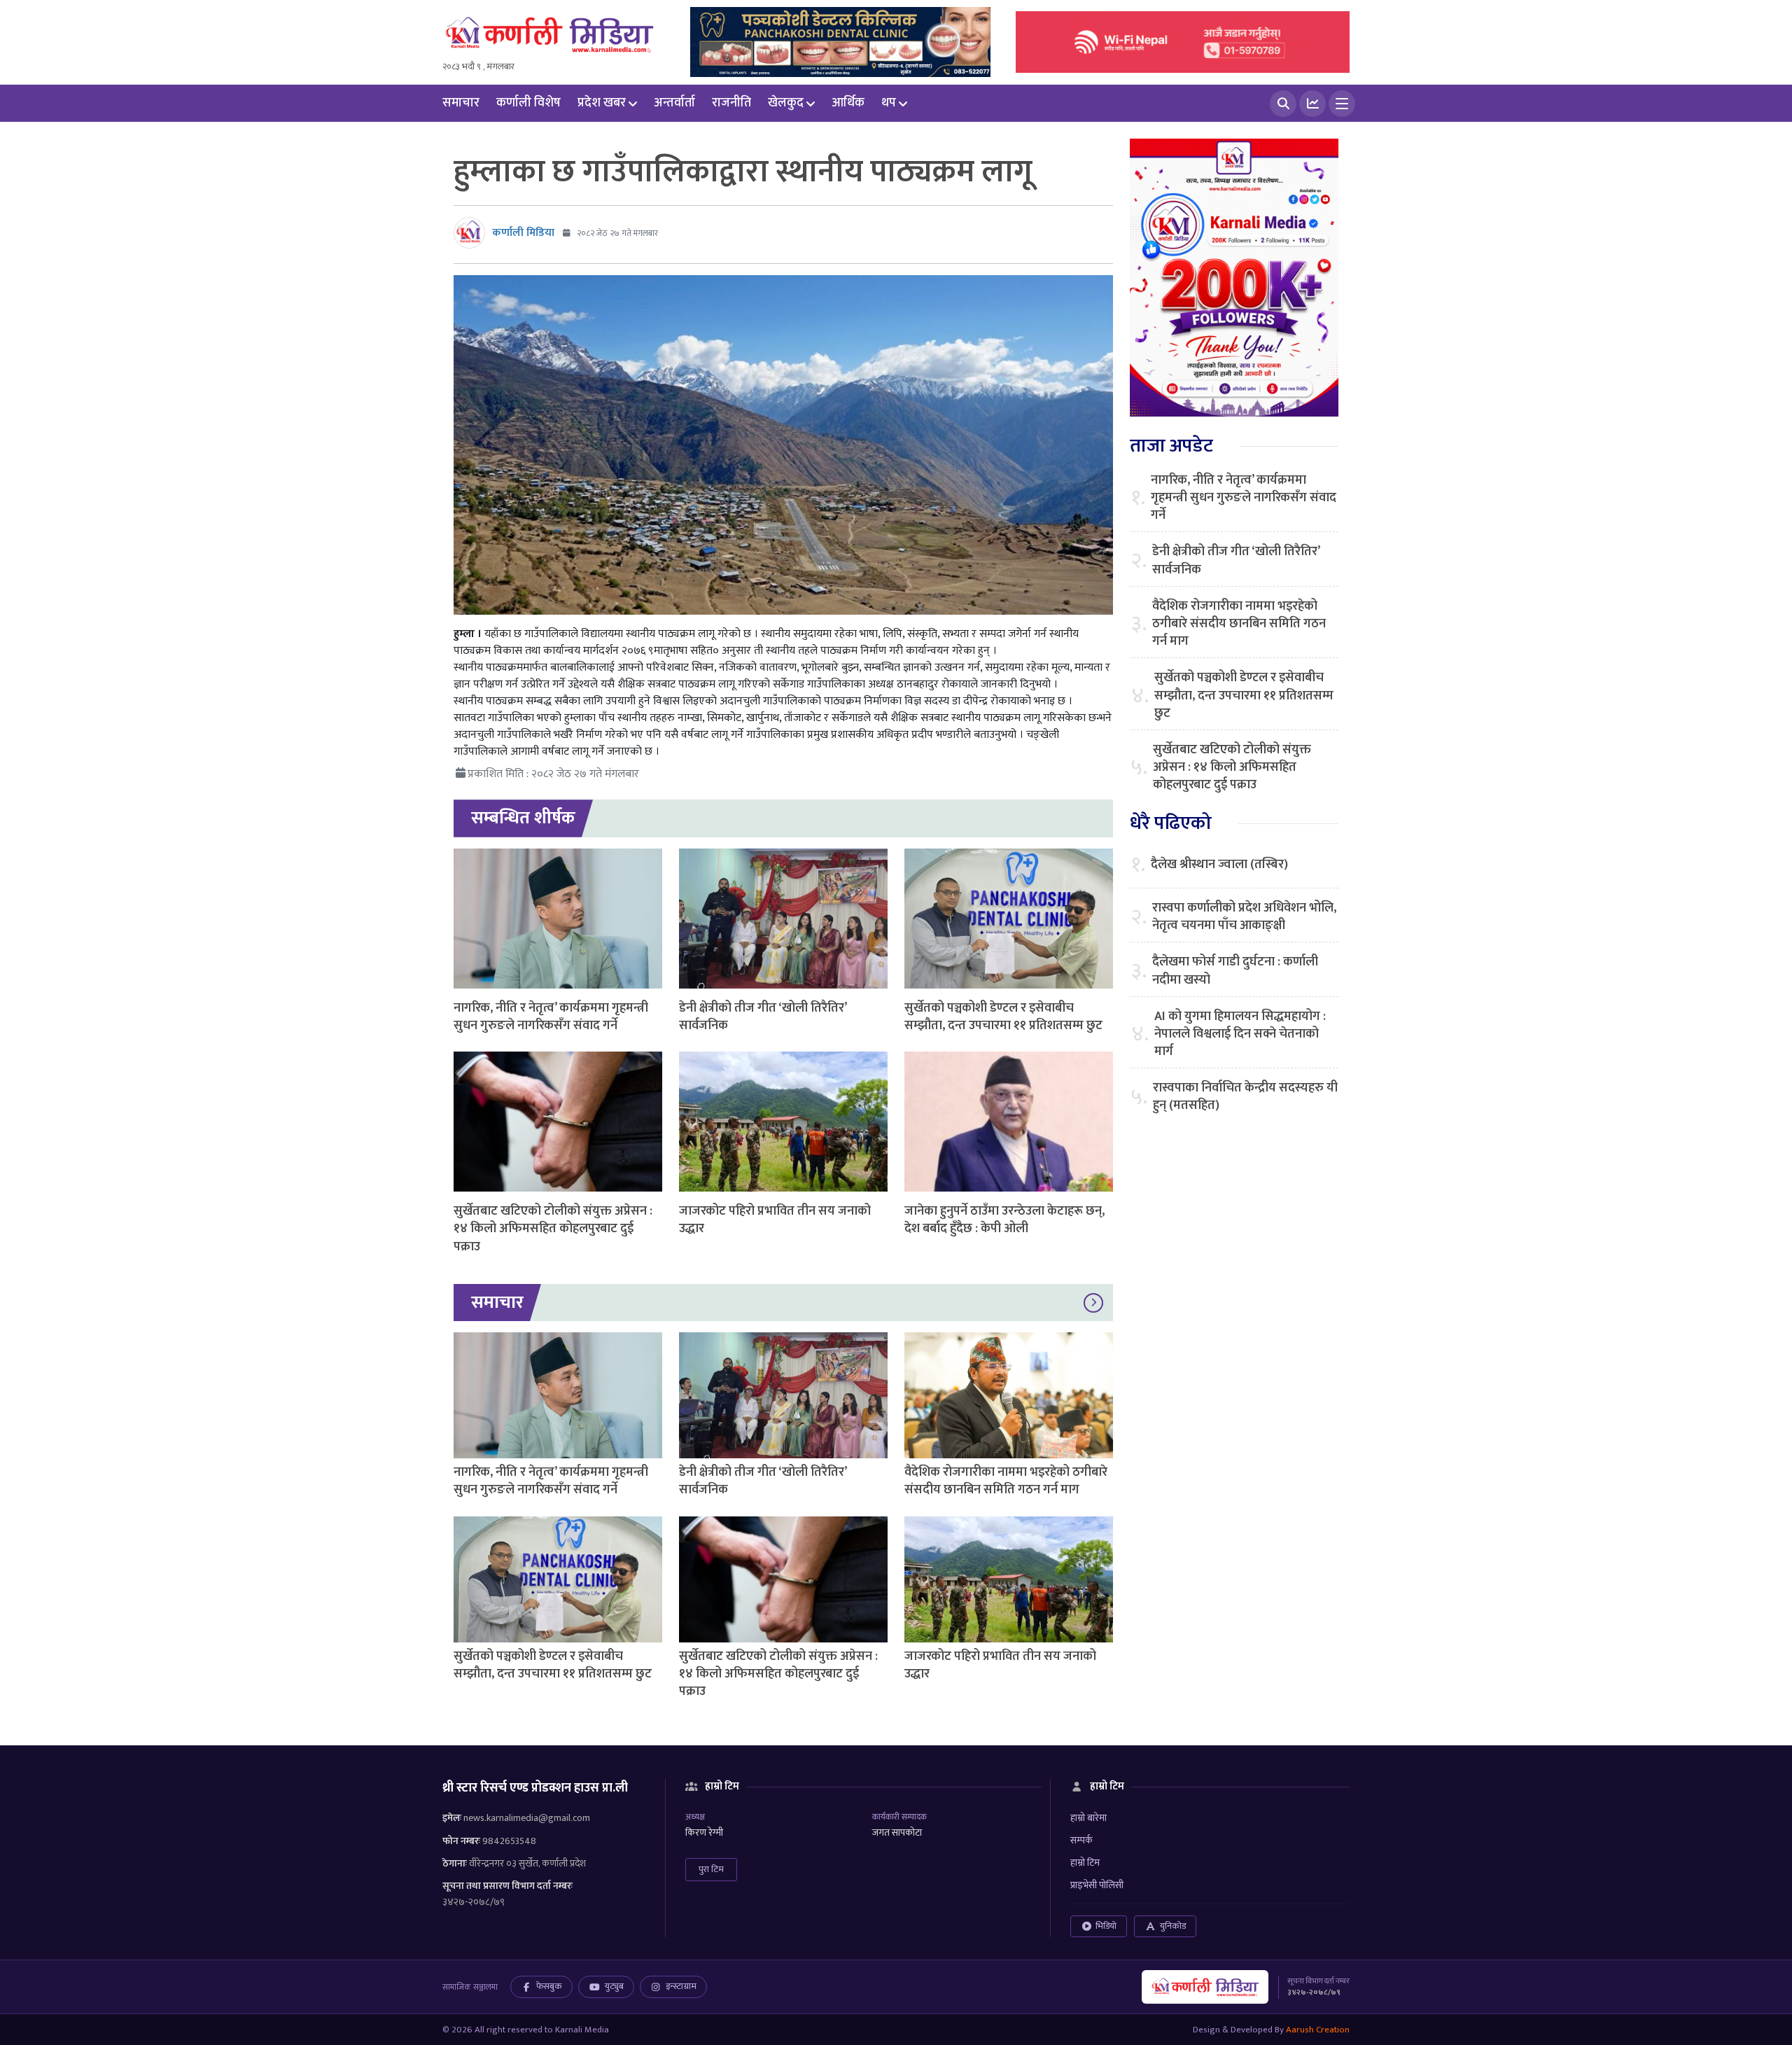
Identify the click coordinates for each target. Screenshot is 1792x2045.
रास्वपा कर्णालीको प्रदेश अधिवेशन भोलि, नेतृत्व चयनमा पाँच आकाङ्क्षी (1244, 917)
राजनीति (731, 103)
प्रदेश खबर (602, 103)
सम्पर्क (1081, 1840)
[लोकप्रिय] (1312, 104)
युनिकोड (1173, 1926)
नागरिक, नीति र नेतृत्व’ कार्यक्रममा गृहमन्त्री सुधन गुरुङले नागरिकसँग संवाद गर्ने (551, 1017)
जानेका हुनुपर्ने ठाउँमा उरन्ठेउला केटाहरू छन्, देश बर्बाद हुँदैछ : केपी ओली (1004, 1220)
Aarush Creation (1318, 2030)
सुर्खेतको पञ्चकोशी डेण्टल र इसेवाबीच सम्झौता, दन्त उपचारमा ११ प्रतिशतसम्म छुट (1003, 1017)
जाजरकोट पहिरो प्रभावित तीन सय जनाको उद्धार (775, 1220)
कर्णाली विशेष (528, 103)
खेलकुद (786, 103)
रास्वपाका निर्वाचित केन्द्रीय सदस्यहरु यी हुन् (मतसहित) (1245, 1097)
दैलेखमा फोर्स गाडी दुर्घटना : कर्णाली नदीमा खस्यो (1235, 971)
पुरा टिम (711, 1869)
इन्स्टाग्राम (681, 1986)
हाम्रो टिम (1085, 1863)
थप (889, 103)
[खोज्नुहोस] (1283, 104)
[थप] (1342, 104)
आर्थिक (848, 103)
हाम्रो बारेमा (1088, 1818)
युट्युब (614, 1986)
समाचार (461, 103)
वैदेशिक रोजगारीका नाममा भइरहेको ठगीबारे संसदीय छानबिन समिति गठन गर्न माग (1006, 1481)
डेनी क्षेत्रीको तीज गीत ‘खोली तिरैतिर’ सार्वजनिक (763, 1017)
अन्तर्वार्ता (674, 103)
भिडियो (1106, 1926)
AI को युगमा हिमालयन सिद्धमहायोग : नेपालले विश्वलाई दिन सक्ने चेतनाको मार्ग (1240, 1035)
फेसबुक (549, 1986)
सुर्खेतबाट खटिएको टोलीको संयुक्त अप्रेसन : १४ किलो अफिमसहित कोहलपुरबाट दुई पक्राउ (553, 1229)
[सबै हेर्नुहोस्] (1093, 1303)
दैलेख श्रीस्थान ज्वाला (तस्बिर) (1219, 865)
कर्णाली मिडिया (523, 233)
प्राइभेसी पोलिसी (1097, 1885)
